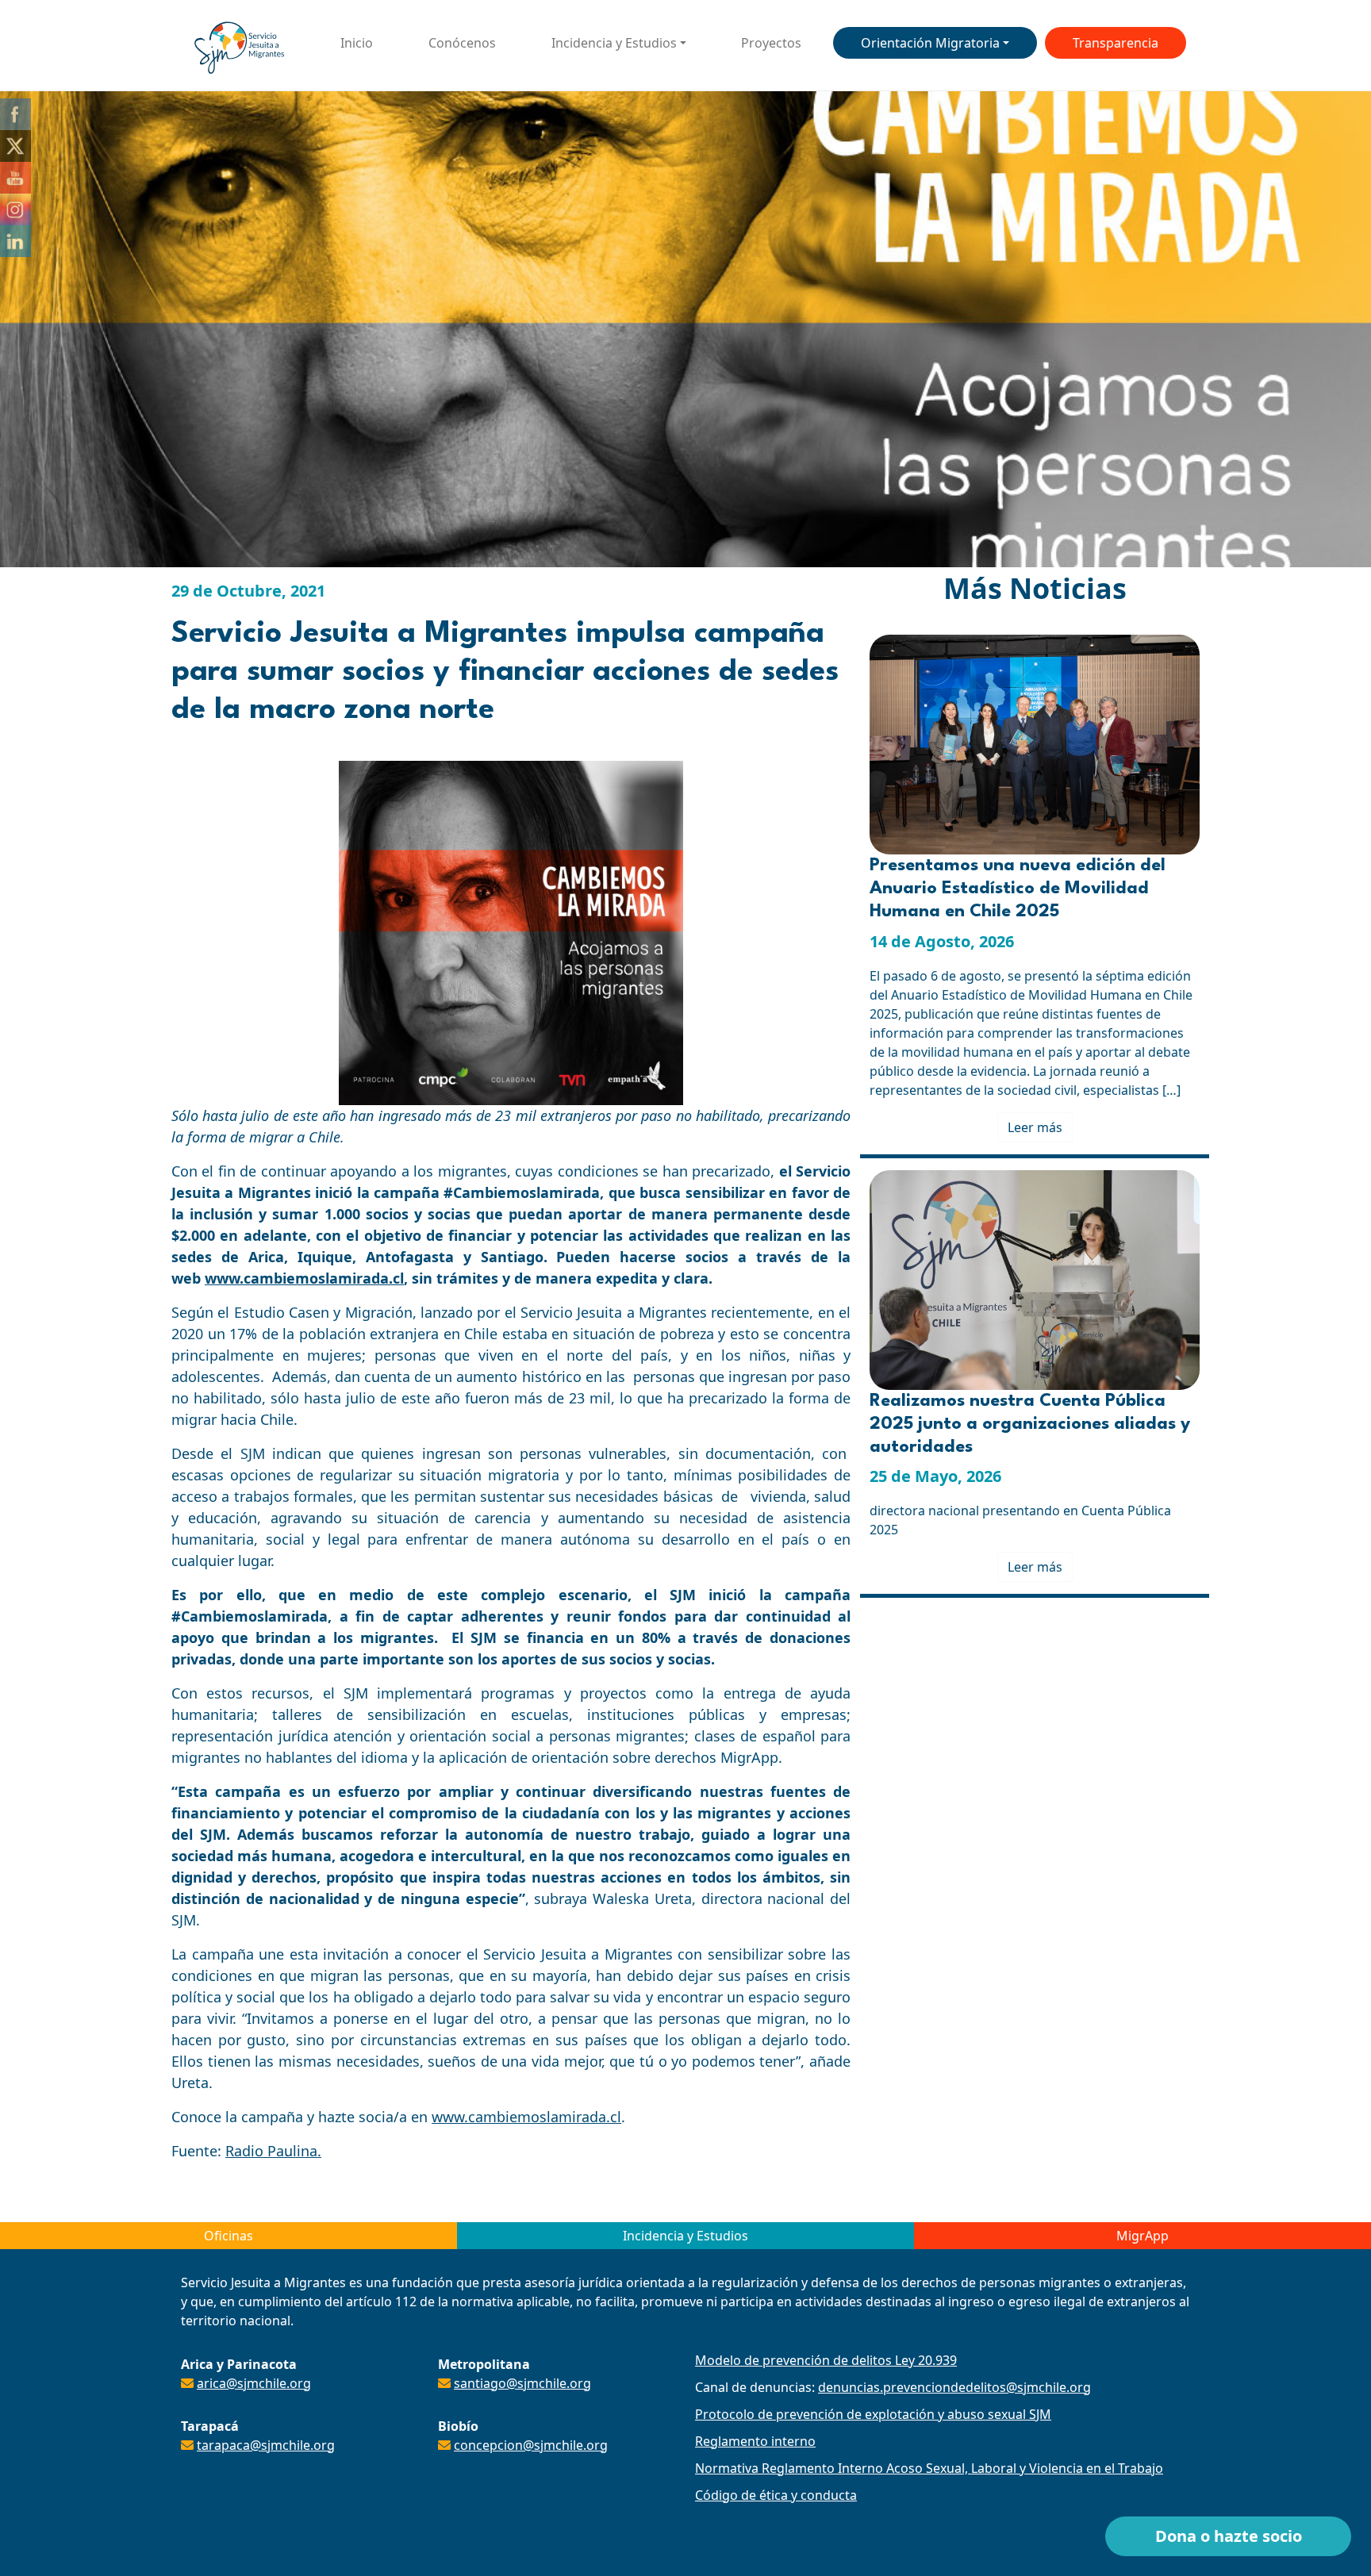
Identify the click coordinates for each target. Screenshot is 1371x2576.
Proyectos (771, 43)
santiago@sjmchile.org (522, 2383)
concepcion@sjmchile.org (531, 2445)
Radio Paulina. (273, 2151)
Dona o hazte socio (1229, 2536)
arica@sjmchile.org (254, 2383)
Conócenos (462, 43)
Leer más (1035, 1127)
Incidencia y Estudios (614, 43)
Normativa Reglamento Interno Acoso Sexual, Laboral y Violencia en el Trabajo (929, 2468)
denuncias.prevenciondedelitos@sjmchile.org (954, 2387)
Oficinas (228, 2236)
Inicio (357, 43)
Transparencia (1116, 43)
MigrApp (1142, 2236)
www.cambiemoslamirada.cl (304, 1278)
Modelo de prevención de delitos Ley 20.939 (826, 2360)
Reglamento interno (755, 2441)
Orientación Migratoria (930, 43)
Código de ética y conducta (776, 2495)
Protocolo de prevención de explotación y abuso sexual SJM (873, 2414)
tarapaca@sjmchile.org (266, 2445)
